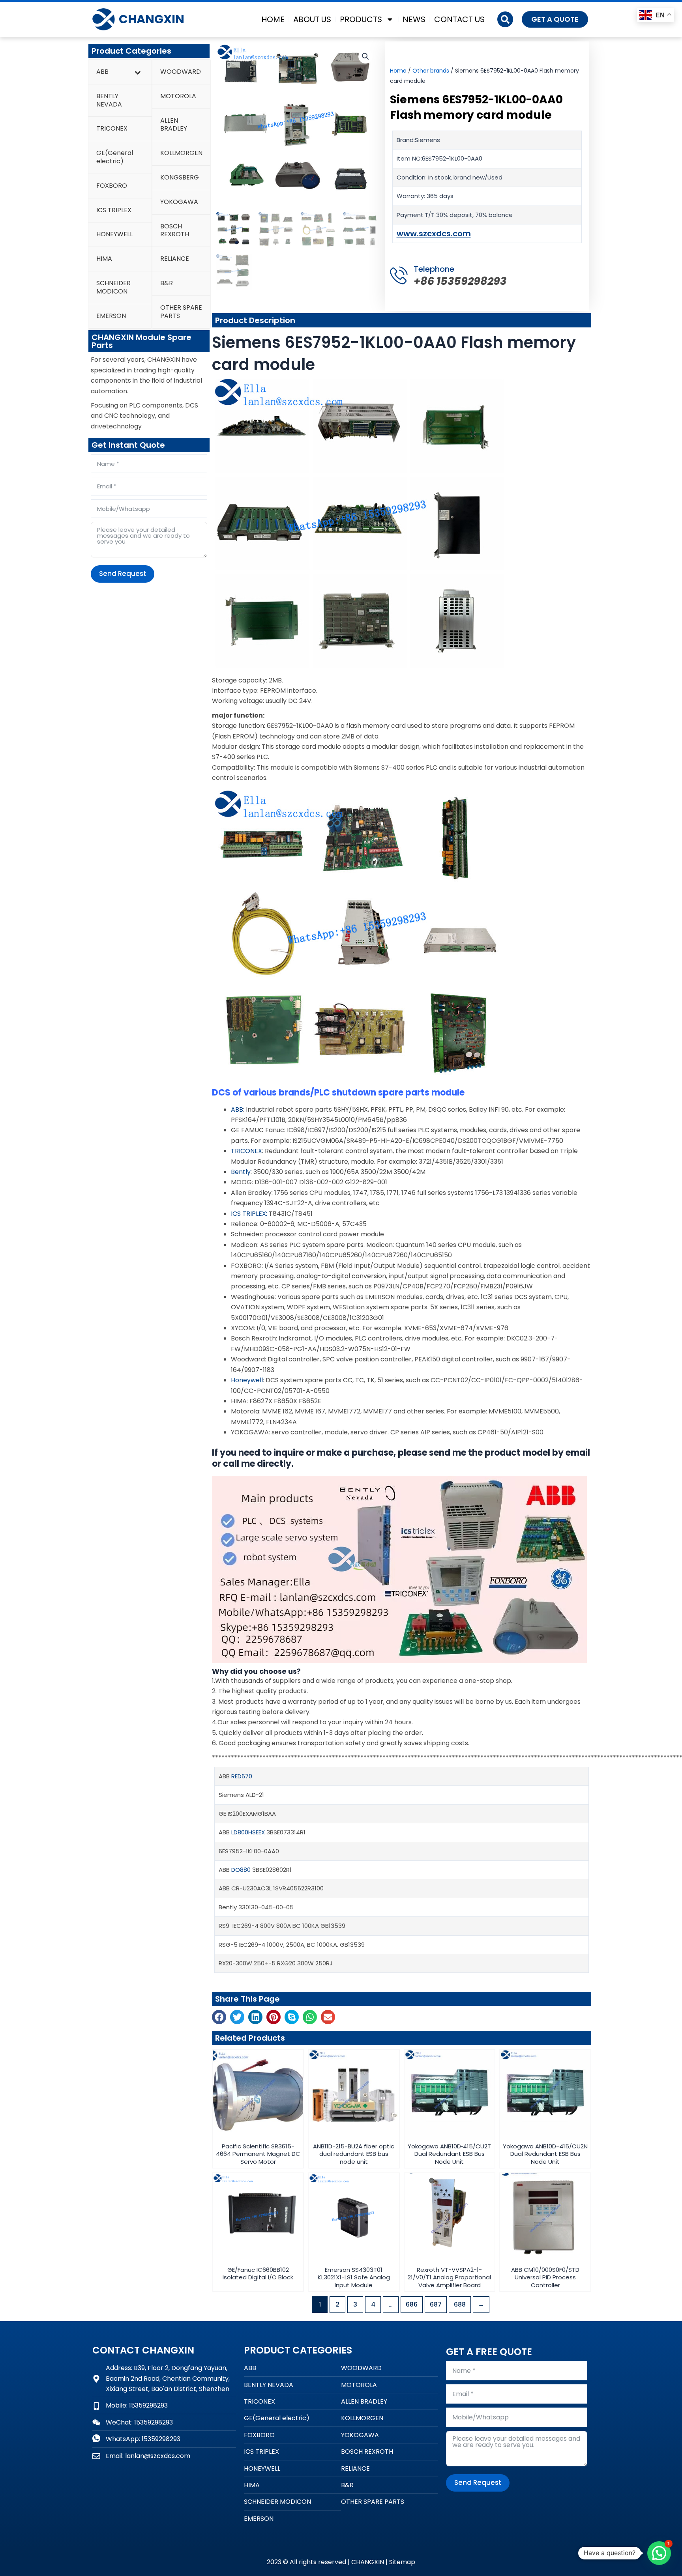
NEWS (414, 19)
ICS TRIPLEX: (249, 1214)
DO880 (241, 1870)
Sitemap (402, 2562)
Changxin (152, 19)
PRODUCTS (361, 19)
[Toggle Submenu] (138, 72)
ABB (237, 1109)
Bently (241, 1172)
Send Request (123, 574)
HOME (273, 19)
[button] (505, 19)
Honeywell (247, 1380)
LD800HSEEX (248, 1832)
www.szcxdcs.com (434, 234)
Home (398, 71)
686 (412, 2304)
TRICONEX (246, 1151)
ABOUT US (312, 19)
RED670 (242, 1776)
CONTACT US (459, 19)
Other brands (431, 71)
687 (436, 2304)
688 (460, 2304)
